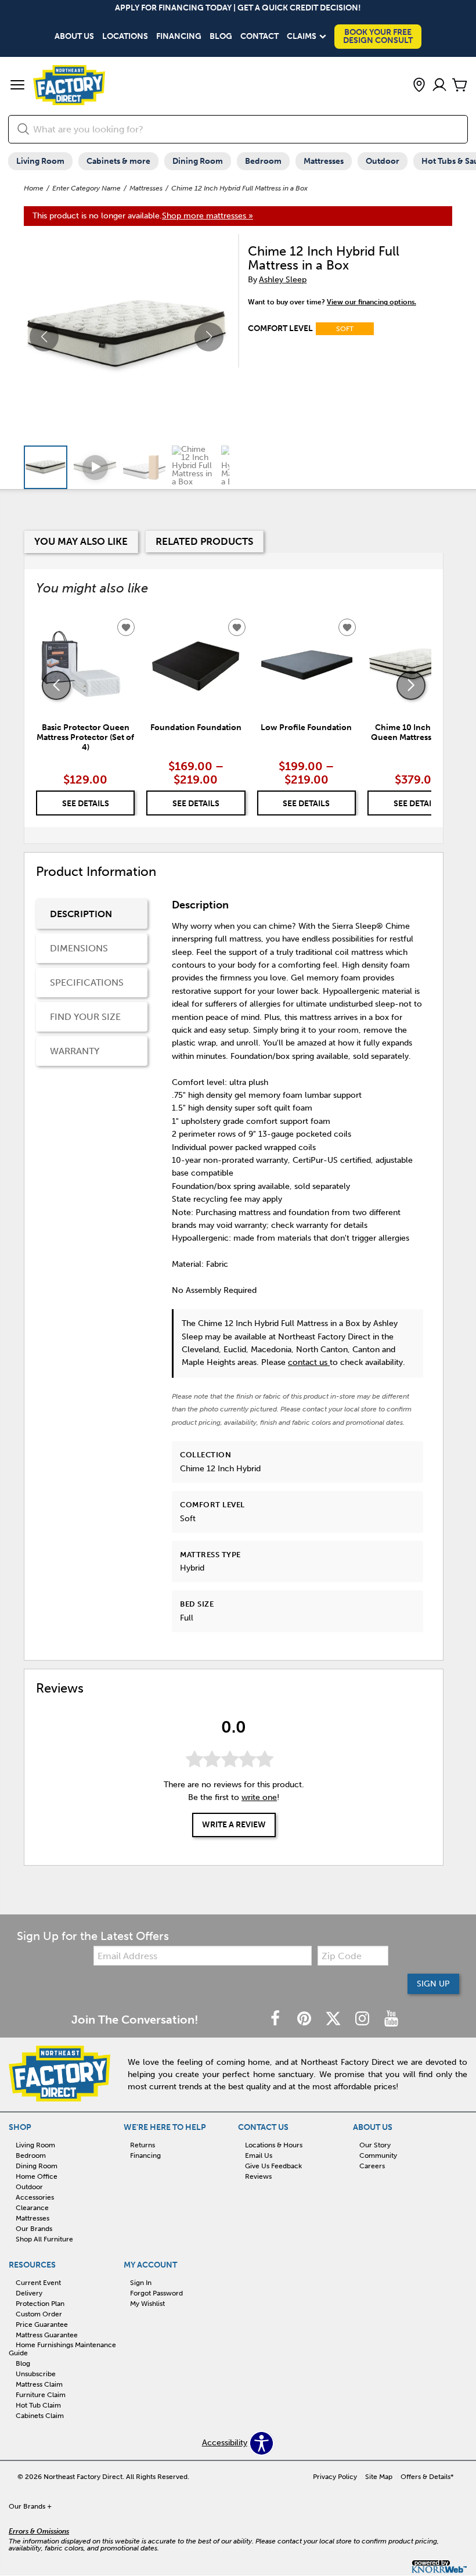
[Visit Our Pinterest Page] (305, 2019)
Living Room (40, 161)
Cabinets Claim (40, 2416)
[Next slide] (411, 685)
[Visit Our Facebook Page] (276, 2019)
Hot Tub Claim (38, 2405)
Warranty (75, 1051)
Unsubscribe (36, 2374)
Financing (179, 37)
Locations (125, 37)
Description (81, 914)
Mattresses (324, 161)
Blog (221, 37)
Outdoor (383, 161)
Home (34, 188)
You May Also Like (81, 541)
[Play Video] (95, 467)
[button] (17, 86)
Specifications (87, 982)
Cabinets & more (118, 161)
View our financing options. (372, 302)
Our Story (375, 2145)
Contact (259, 37)
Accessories (35, 2197)
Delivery (29, 2293)
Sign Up (433, 1984)
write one (259, 1797)
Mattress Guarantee (47, 2334)
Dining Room (198, 161)
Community (378, 2155)
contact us (309, 1362)
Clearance (32, 2208)
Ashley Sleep (283, 280)
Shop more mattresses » (208, 216)
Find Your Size (85, 1017)
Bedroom (263, 161)
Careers (372, 2166)
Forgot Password (156, 2293)
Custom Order (39, 2314)
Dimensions (79, 948)
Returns (143, 2145)
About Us (74, 37)
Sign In (141, 2283)
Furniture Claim (41, 2395)
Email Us (259, 2155)
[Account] (439, 86)
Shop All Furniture (44, 2239)
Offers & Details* (427, 2477)
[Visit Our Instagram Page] (363, 2019)
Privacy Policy (335, 2477)
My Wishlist (147, 2304)
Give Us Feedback (273, 2166)
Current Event (38, 2283)
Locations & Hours (274, 2145)
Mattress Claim (39, 2384)
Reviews (258, 2176)
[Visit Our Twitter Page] (334, 2019)
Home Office (37, 2176)
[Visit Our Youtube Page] (391, 2019)
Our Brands (34, 2229)
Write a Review (234, 1825)
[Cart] (460, 86)
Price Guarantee (42, 2324)
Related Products (204, 541)
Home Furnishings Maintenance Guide (62, 2349)
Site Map (379, 2477)
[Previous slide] (56, 685)
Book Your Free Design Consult (378, 36)
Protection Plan (40, 2304)
